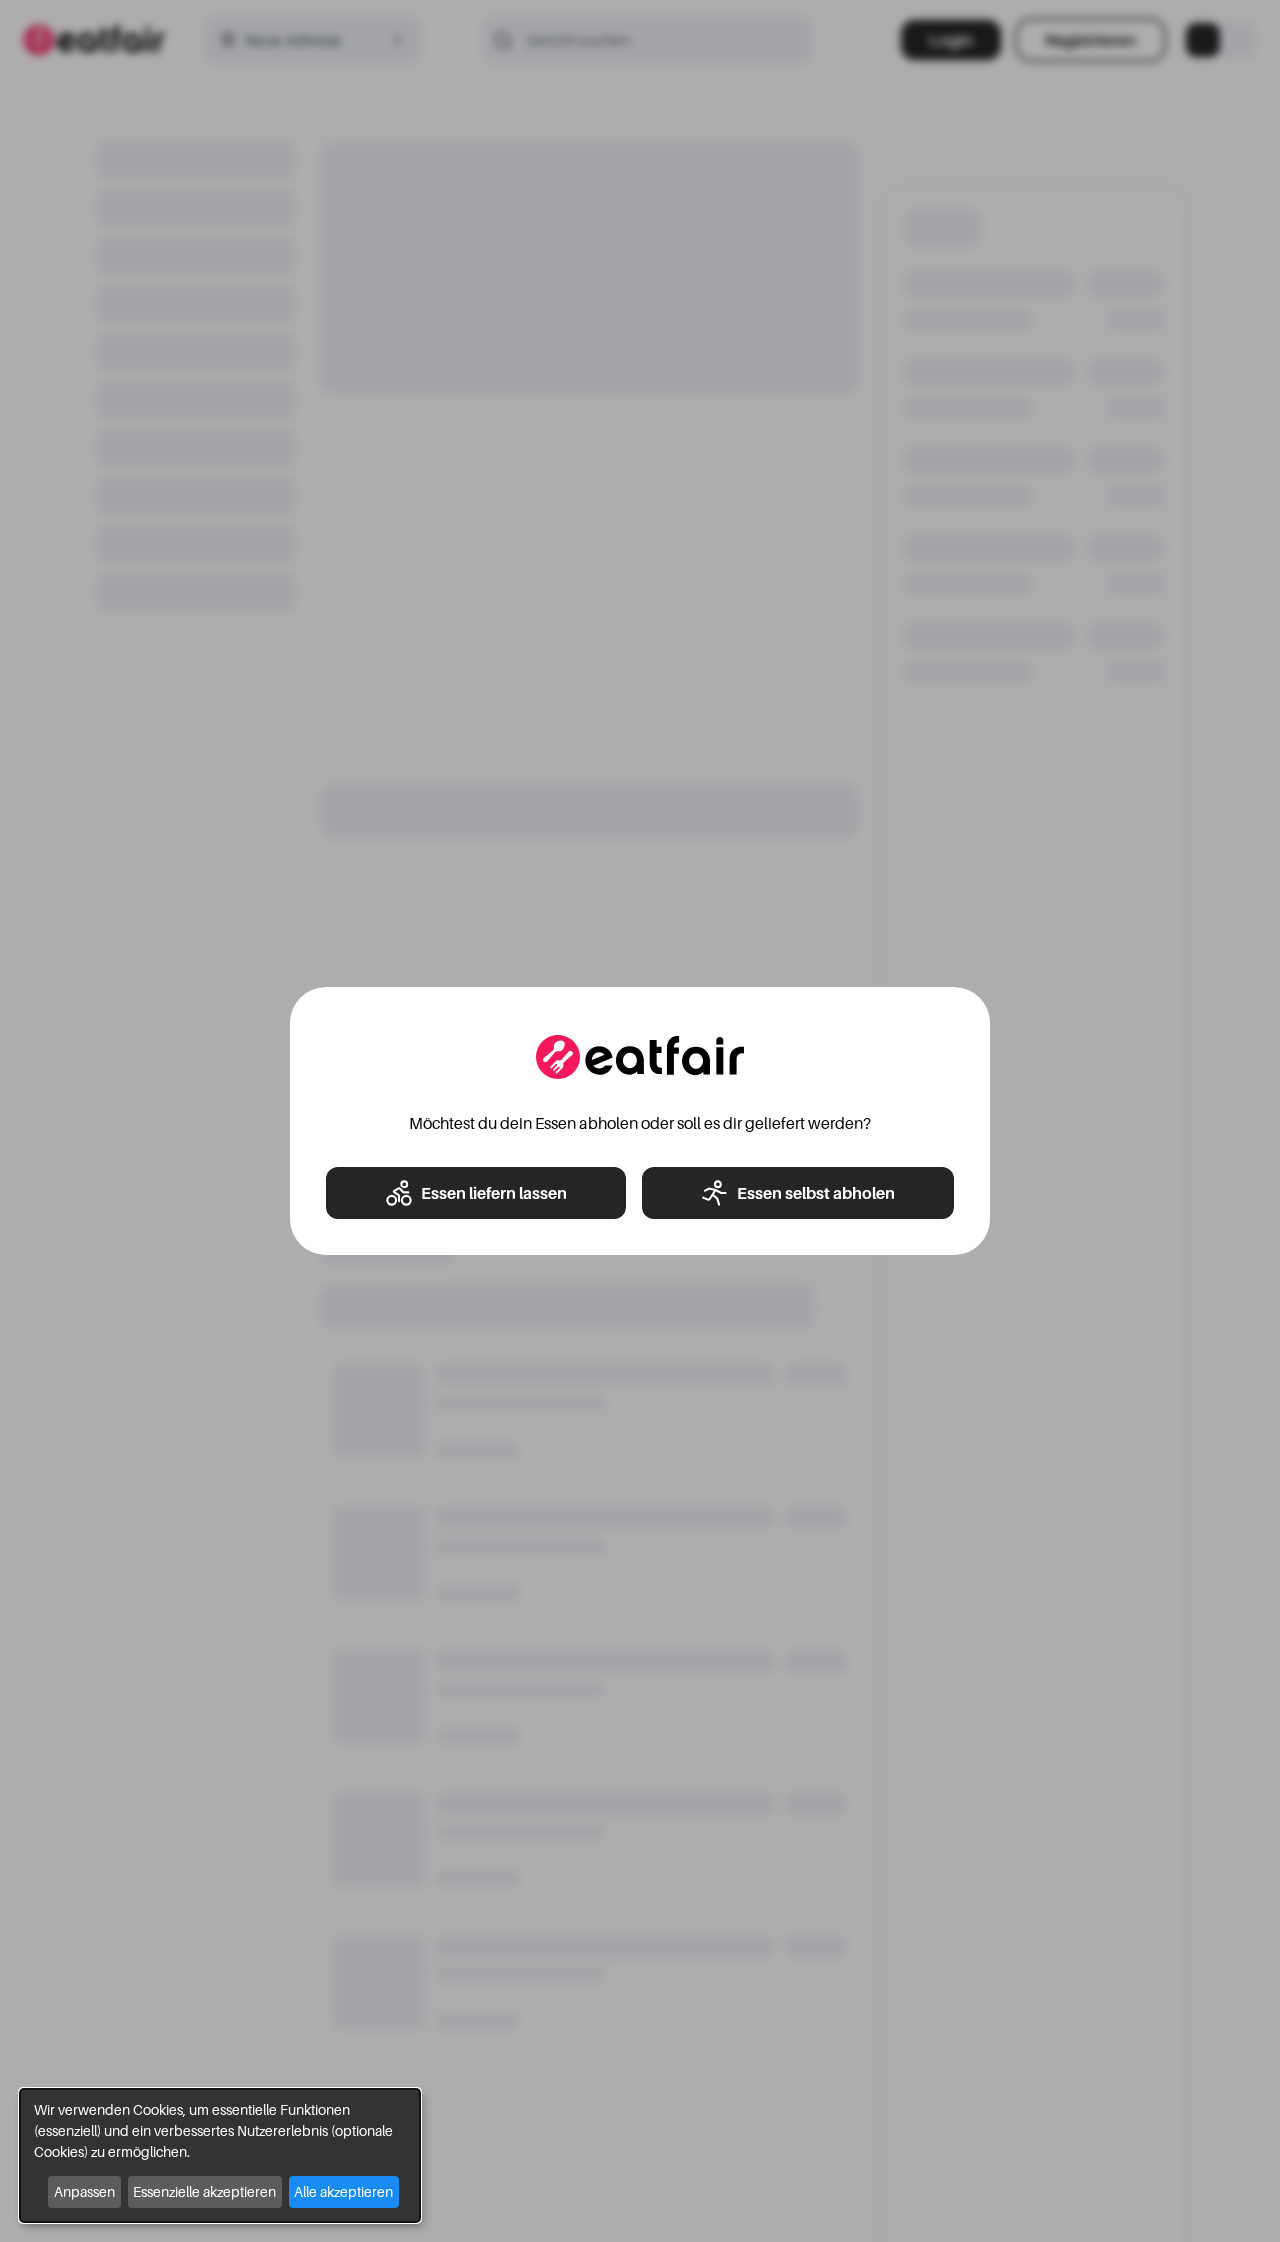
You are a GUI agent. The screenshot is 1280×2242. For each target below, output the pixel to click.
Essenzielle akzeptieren (204, 2191)
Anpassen (84, 2191)
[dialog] (220, 2155)
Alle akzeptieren (343, 2191)
